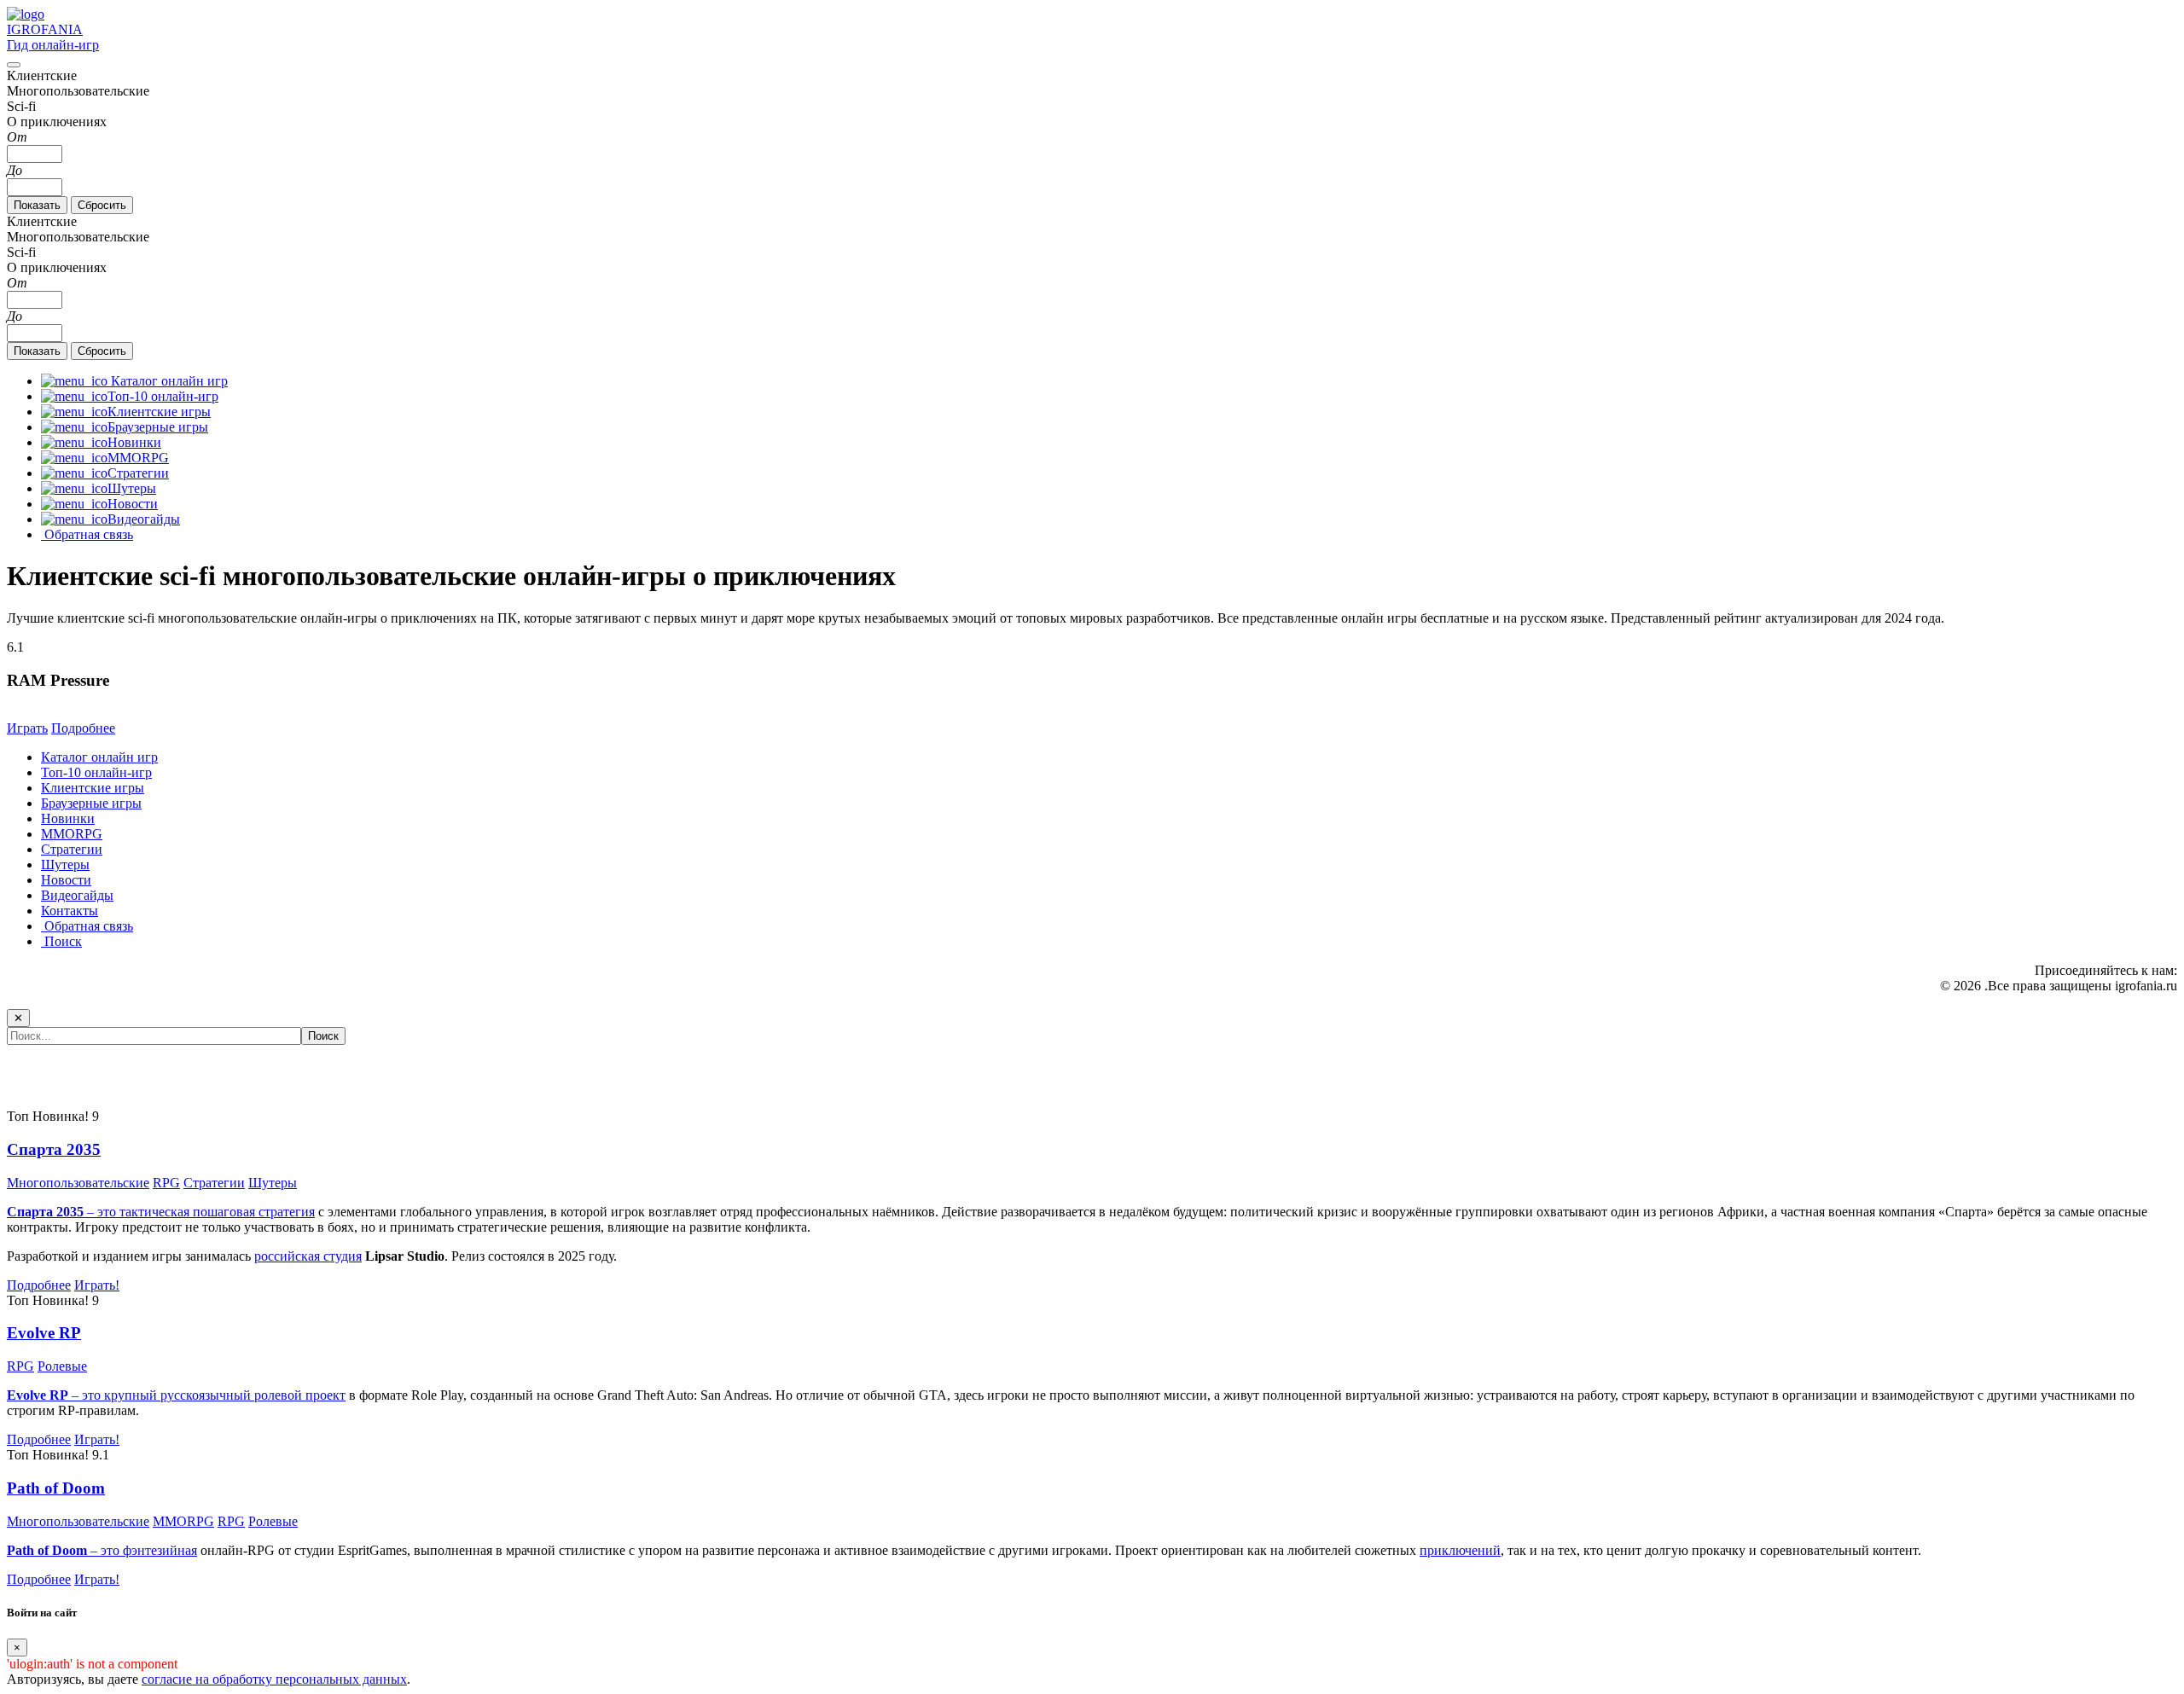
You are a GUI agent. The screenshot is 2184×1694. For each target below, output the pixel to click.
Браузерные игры (91, 803)
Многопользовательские (78, 1183)
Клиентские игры (93, 788)
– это (65, 1550)
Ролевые (62, 1366)
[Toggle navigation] (14, 65)
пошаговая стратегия (254, 1212)
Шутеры (65, 864)
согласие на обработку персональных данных (274, 1679)
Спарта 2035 (54, 1149)
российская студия (308, 1256)
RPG (166, 1183)
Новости (66, 880)
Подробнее (83, 728)
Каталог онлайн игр (99, 757)
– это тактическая (100, 1212)
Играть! (97, 1285)
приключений (1460, 1550)
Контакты (70, 911)
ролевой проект (300, 1395)
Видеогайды (77, 895)
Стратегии (72, 849)
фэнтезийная (160, 1550)
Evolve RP (44, 1333)
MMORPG (72, 834)
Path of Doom (56, 1488)
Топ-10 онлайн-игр (96, 772)
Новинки (68, 818)
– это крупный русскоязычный (131, 1395)
